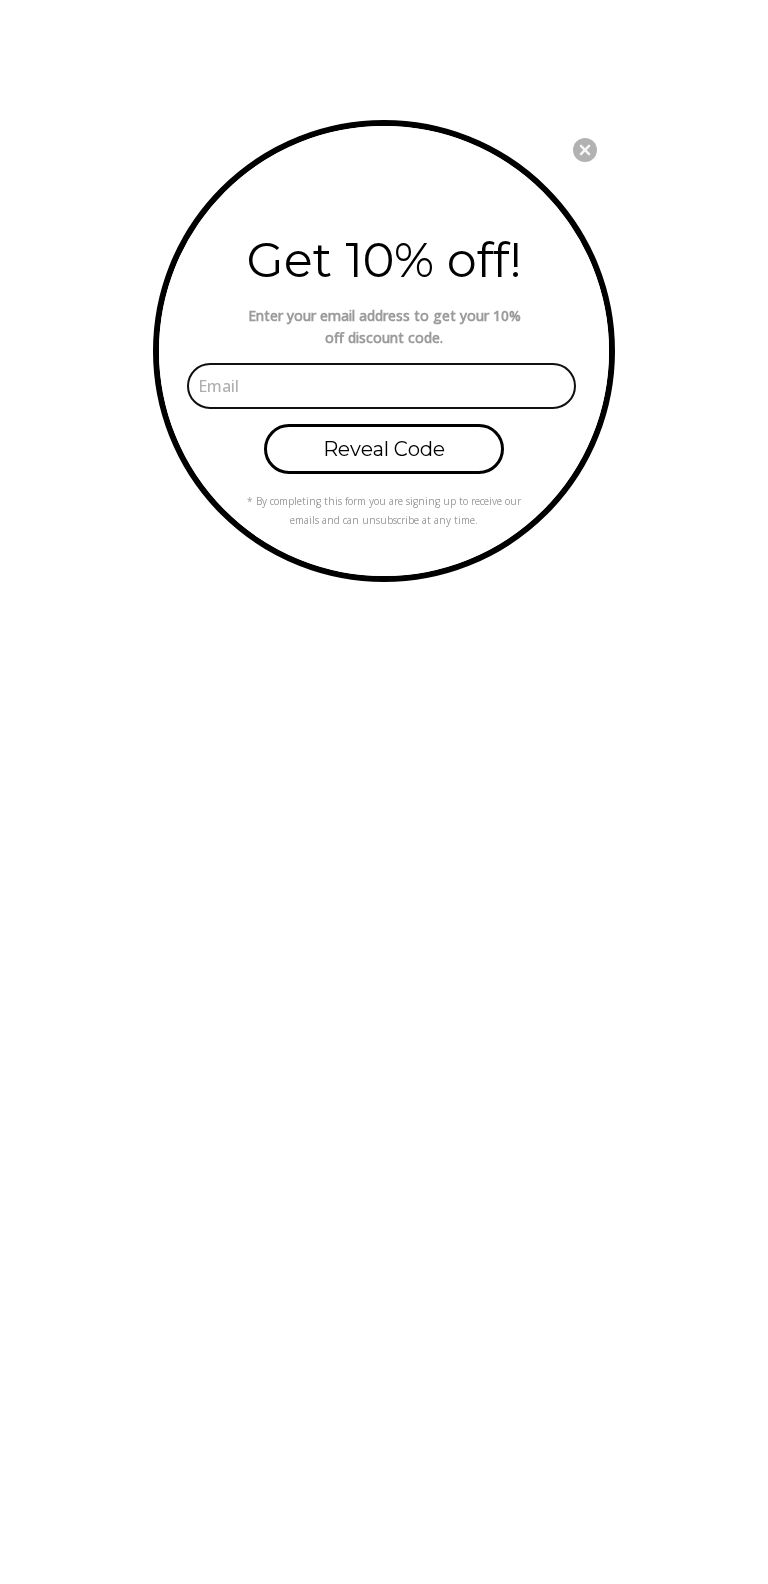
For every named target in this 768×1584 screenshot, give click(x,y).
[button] (585, 150)
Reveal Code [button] (384, 449)
